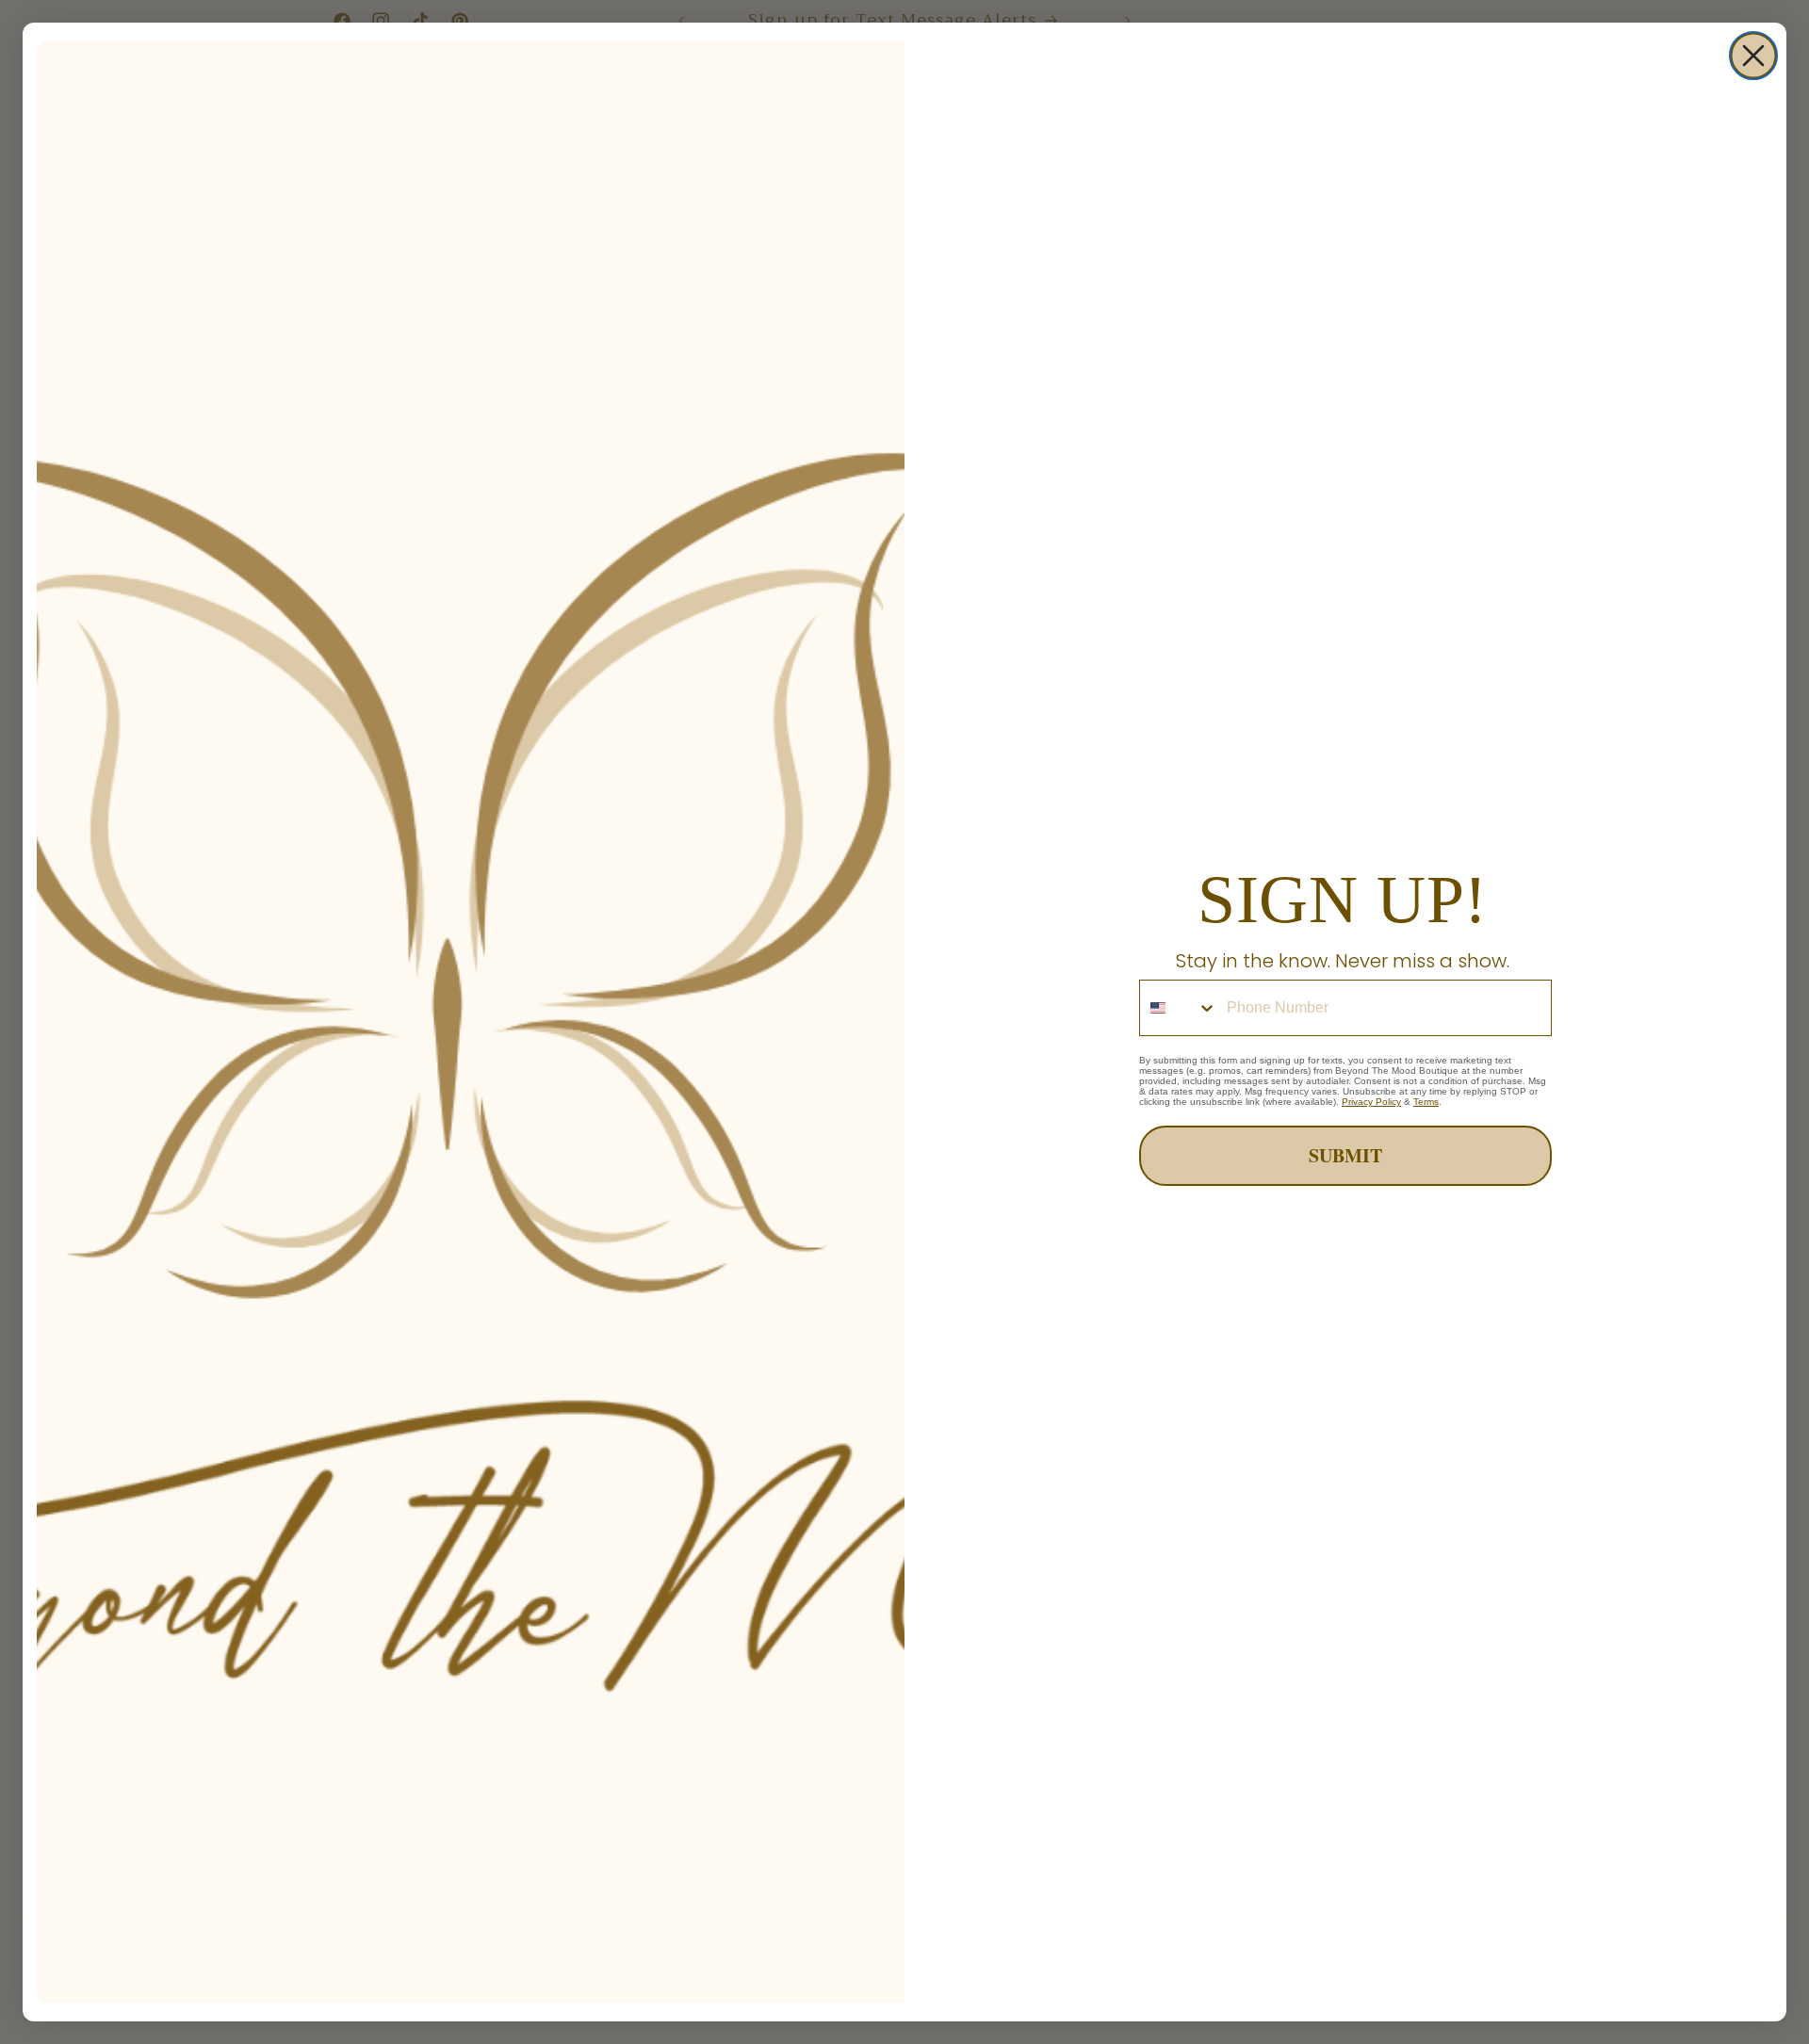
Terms (1426, 1102)
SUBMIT (1345, 1155)
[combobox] (1179, 1008)
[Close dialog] (1753, 56)
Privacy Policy (1371, 1102)
